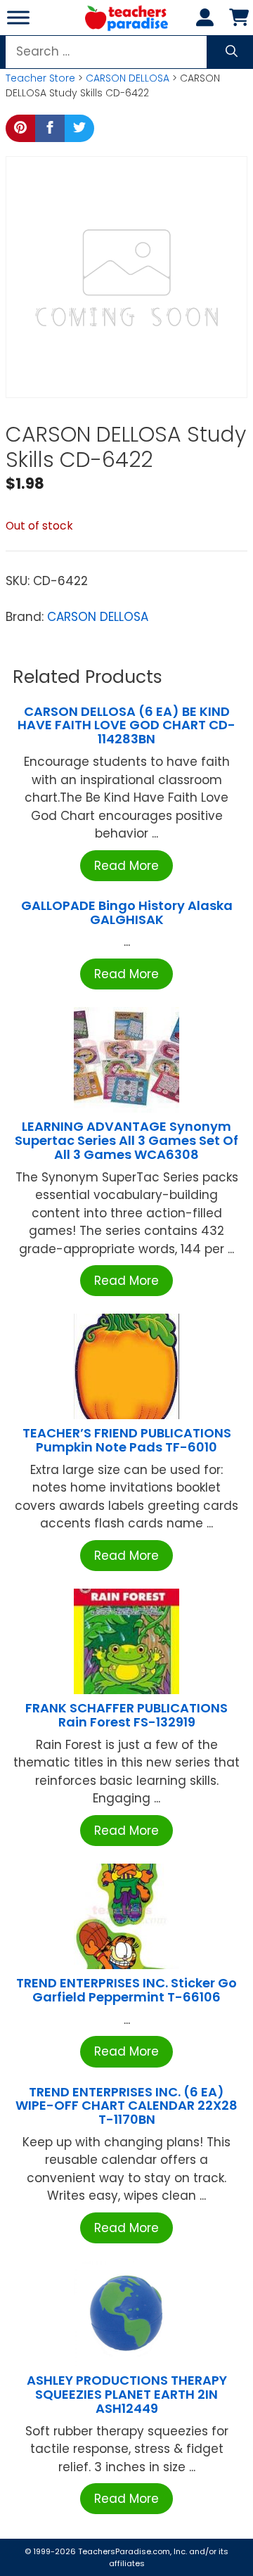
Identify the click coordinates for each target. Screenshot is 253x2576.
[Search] (232, 52)
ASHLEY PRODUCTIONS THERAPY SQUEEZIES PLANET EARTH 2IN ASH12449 (127, 2394)
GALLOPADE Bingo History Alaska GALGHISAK (127, 912)
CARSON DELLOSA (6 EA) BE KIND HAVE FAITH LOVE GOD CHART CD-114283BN (126, 725)
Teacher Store (40, 78)
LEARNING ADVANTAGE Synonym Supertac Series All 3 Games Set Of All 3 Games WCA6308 (126, 1140)
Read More (126, 866)
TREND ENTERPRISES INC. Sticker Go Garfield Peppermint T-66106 (126, 1990)
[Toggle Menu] (18, 17)
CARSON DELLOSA (128, 78)
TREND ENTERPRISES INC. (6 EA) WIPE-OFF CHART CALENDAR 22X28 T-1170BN (126, 2106)
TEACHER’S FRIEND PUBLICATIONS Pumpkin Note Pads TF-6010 (127, 1440)
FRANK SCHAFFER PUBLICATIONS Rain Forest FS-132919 (126, 1715)
